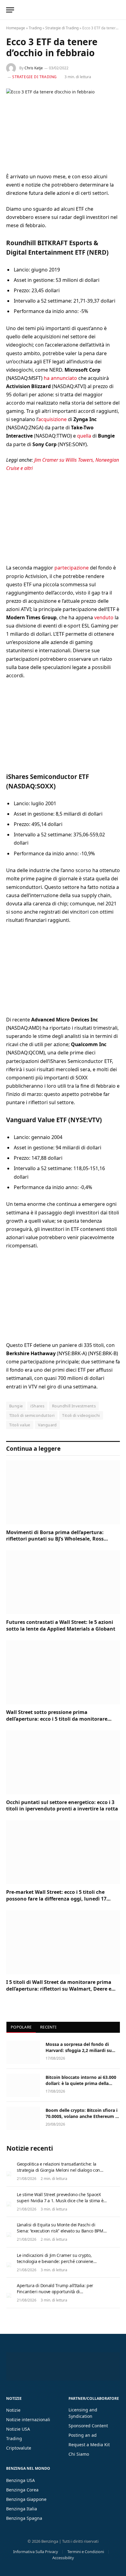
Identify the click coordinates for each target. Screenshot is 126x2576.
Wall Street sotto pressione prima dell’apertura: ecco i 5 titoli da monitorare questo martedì (57, 1719)
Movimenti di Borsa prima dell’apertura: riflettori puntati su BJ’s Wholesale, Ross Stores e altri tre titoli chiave (55, 1539)
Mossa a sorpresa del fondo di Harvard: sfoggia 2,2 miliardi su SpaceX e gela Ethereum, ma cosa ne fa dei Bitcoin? (81, 2053)
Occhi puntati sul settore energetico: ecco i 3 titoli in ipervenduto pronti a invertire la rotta (62, 1806)
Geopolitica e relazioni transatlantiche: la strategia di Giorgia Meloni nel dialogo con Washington (58, 2170)
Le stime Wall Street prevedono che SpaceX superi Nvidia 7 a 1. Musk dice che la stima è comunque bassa (60, 2201)
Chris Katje (34, 68)
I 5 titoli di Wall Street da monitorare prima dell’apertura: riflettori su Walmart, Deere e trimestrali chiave (59, 1989)
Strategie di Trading (62, 28)
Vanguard (47, 1425)
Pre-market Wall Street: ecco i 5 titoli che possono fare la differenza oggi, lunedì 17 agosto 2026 (56, 1899)
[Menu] (10, 10)
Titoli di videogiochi (81, 1415)
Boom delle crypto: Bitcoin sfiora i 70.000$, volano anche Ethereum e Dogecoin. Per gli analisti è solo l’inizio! (82, 2119)
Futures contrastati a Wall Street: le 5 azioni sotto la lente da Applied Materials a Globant (61, 1625)
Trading (35, 28)
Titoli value (20, 1425)
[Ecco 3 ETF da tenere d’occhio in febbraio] (63, 126)
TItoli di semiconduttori (32, 1415)
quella (84, 436)
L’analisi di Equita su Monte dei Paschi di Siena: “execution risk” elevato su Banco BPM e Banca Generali (62, 2231)
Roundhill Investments (74, 1406)
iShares (37, 1406)
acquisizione (52, 419)
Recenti (48, 2027)
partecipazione (72, 568)
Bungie (16, 1406)
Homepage (16, 28)
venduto (104, 617)
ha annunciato (60, 378)
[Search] (119, 10)
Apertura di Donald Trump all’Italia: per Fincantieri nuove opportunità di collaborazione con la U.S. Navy (55, 2292)
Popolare (21, 2027)
